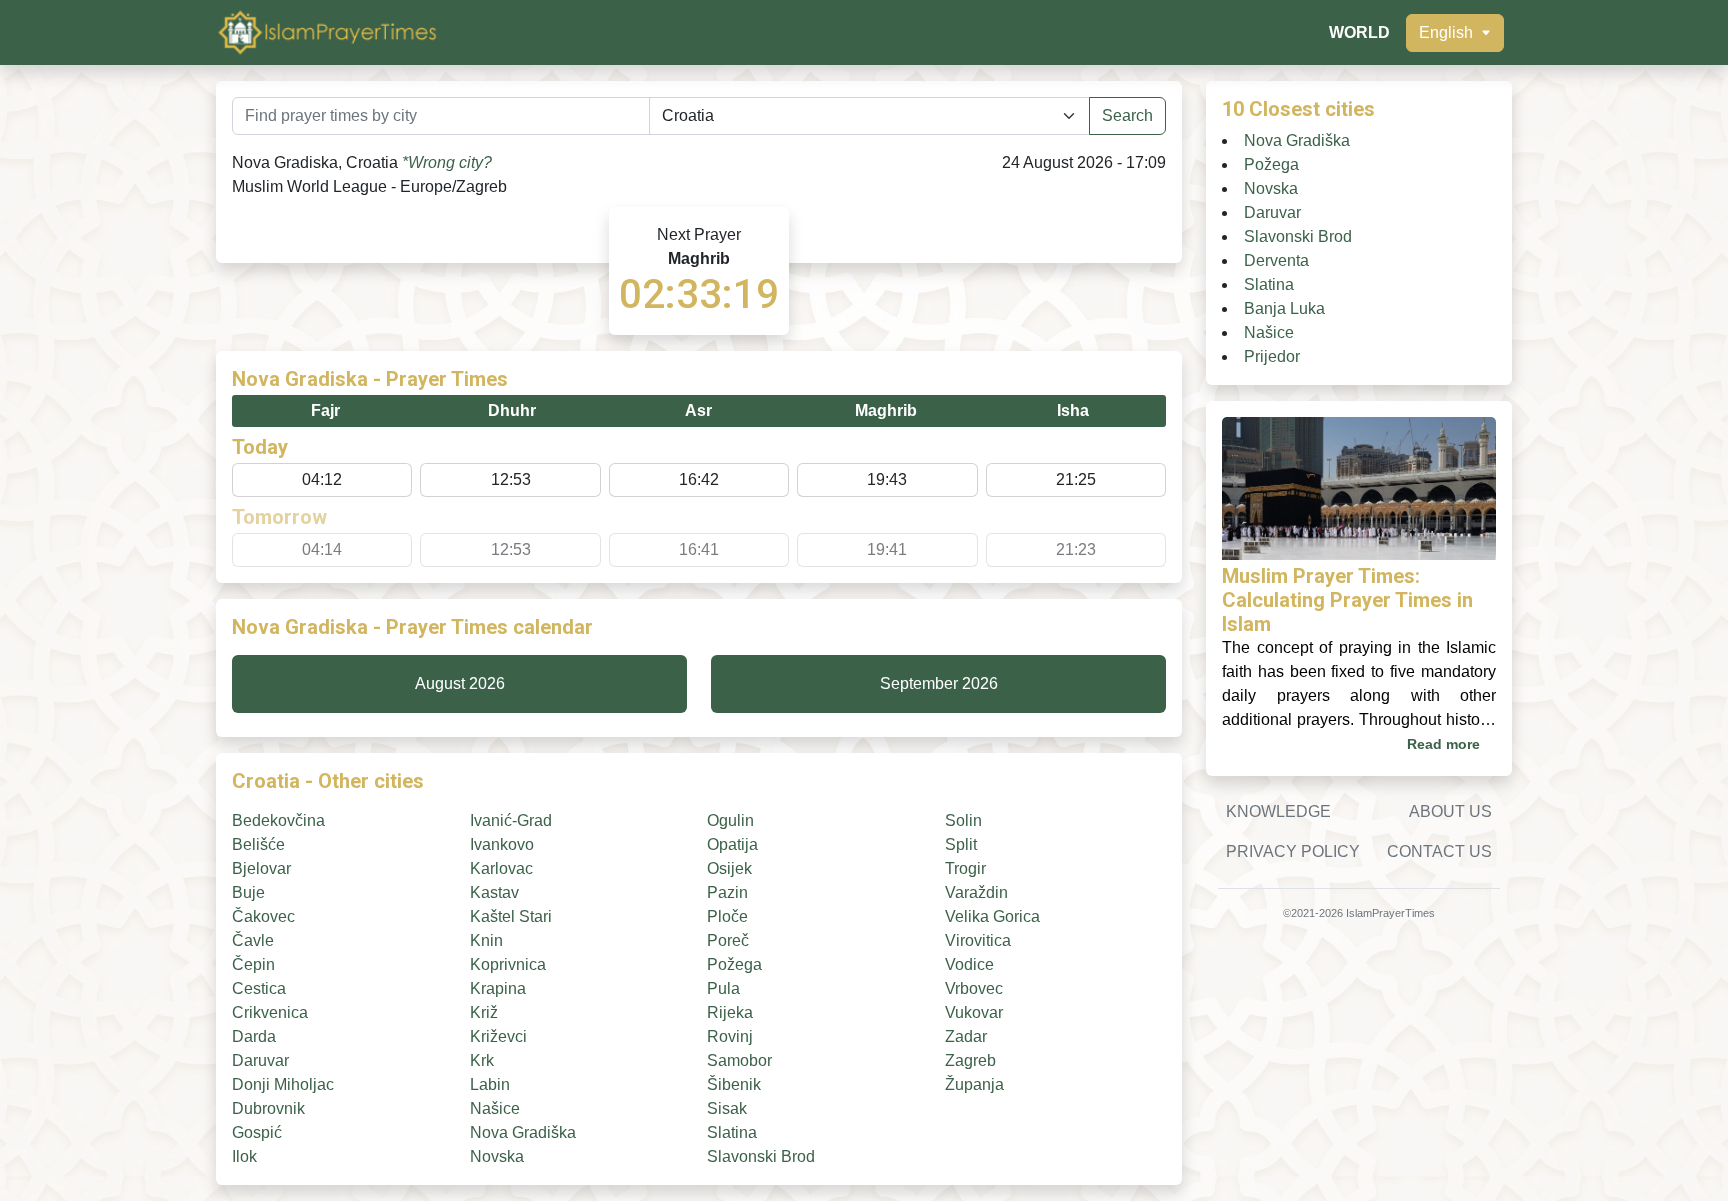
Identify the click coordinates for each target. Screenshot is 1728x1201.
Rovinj (730, 1036)
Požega (734, 964)
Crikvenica (270, 1012)
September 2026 (939, 683)
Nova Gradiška (523, 1132)
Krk (482, 1060)
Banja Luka (1284, 308)
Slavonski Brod (761, 1156)
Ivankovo (502, 844)
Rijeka (730, 1012)
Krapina (498, 988)
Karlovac (501, 868)
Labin (490, 1084)
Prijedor (1272, 356)
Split (961, 844)
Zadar (966, 1036)
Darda (254, 1036)
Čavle (253, 940)
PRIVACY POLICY (1293, 851)
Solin (963, 820)
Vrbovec (974, 988)
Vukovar (974, 1012)
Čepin (253, 964)
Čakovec (263, 916)
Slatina (732, 1132)
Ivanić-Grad (511, 820)
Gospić (257, 1132)
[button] (1455, 33)
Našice (495, 1108)
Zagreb (970, 1060)
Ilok (244, 1156)
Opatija (732, 844)
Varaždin (976, 892)
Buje (248, 892)
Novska (497, 1156)
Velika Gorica (992, 916)
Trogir (965, 868)
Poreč (728, 940)
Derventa (1276, 260)
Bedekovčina (278, 820)
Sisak (727, 1108)
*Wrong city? (447, 162)
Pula (723, 988)
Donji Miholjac (283, 1084)
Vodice (969, 964)
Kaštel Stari (511, 916)
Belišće (258, 844)
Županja (974, 1084)
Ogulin (730, 820)
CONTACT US (1439, 851)
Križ (484, 1012)
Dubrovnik (268, 1108)
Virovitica (978, 940)
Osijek (729, 868)
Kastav (494, 892)
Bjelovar (261, 868)
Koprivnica (508, 964)
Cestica (259, 988)
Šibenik (734, 1084)
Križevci (498, 1036)
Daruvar (260, 1060)
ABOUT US (1450, 811)
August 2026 (460, 683)
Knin (486, 940)
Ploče (727, 916)
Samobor (739, 1060)
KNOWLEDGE (1278, 811)
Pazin (727, 892)
